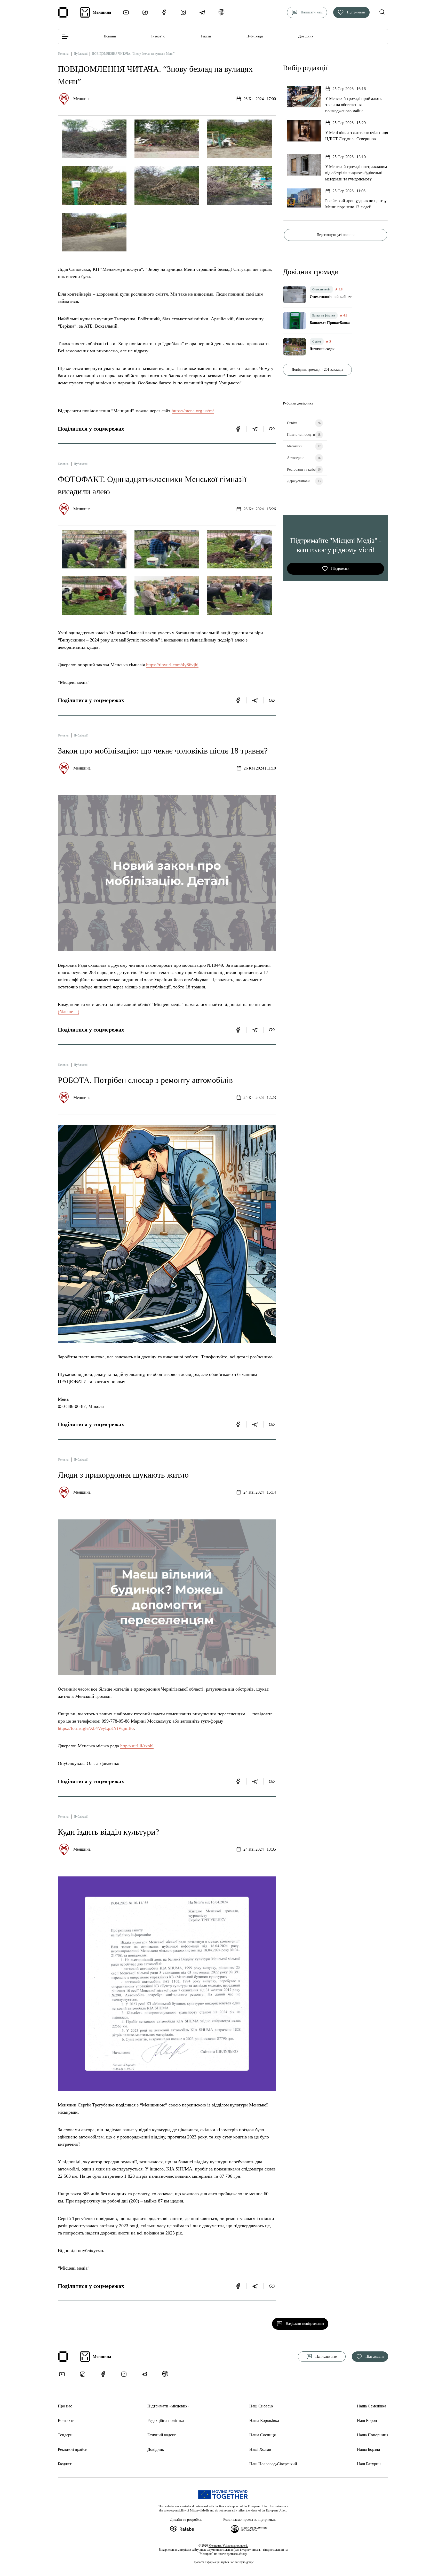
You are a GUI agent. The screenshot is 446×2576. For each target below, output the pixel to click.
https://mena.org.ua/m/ (193, 411)
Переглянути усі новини (336, 235)
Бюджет (65, 2464)
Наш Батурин (369, 2464)
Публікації (255, 36)
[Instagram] (183, 12)
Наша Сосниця (262, 2435)
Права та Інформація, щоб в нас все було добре (223, 2562)
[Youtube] (126, 12)
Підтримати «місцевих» (168, 2406)
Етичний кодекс (162, 2435)
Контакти (66, 2420)
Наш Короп (367, 2420)
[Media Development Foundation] (250, 2528)
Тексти (206, 36)
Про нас (65, 2406)
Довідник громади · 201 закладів (317, 370)
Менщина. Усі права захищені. (228, 2546)
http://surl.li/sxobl (137, 1746)
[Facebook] (164, 12)
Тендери (65, 2435)
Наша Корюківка (264, 2420)
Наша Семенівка (372, 2406)
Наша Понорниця (373, 2435)
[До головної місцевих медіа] (63, 12)
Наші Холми (260, 2449)
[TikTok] (145, 12)
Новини (110, 36)
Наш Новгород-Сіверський (273, 2464)
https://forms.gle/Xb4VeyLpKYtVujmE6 (96, 1728)
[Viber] (221, 12)
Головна (63, 54)
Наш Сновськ (261, 2406)
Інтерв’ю (158, 36)
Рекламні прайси (73, 2449)
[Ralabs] (188, 2528)
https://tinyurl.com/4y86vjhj (172, 665)
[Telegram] (202, 12)
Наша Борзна (368, 2449)
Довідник (306, 36)
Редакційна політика (166, 2420)
